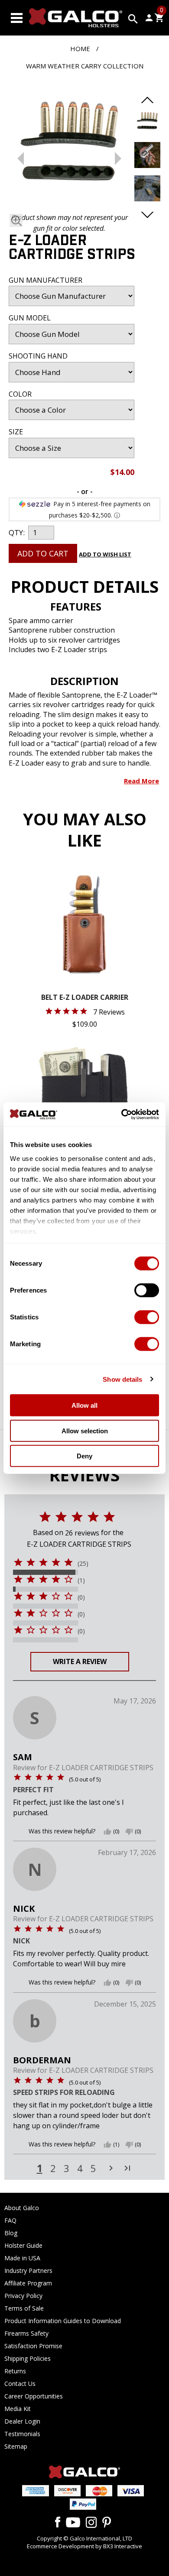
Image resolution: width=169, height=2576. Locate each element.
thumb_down (129, 1832)
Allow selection (85, 1430)
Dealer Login (22, 2421)
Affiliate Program (28, 2283)
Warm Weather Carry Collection (85, 66)
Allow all (84, 1405)
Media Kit (18, 2409)
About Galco (22, 2208)
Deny (84, 1456)
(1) (81, 1581)
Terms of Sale (24, 2308)
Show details (122, 1379)
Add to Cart (43, 553)
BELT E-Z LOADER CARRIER (85, 998)
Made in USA (22, 2258)
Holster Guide (23, 2245)
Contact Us (20, 2384)
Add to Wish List (105, 554)
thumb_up (107, 1832)
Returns (15, 2371)
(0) (81, 1597)
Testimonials (22, 2434)
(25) (83, 1564)
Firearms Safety (26, 2333)
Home (80, 48)
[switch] (147, 1290)
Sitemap (16, 2446)
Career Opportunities (34, 2396)
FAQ (10, 2220)
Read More (141, 781)
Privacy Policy (23, 2296)
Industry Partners (28, 2271)
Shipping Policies (28, 2358)
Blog (11, 2233)
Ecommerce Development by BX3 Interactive (84, 2546)
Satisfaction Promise (33, 2346)
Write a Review (80, 1661)
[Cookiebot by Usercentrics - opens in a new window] (122, 1114)
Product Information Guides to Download (63, 2321)
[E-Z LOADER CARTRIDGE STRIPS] (69, 145)
